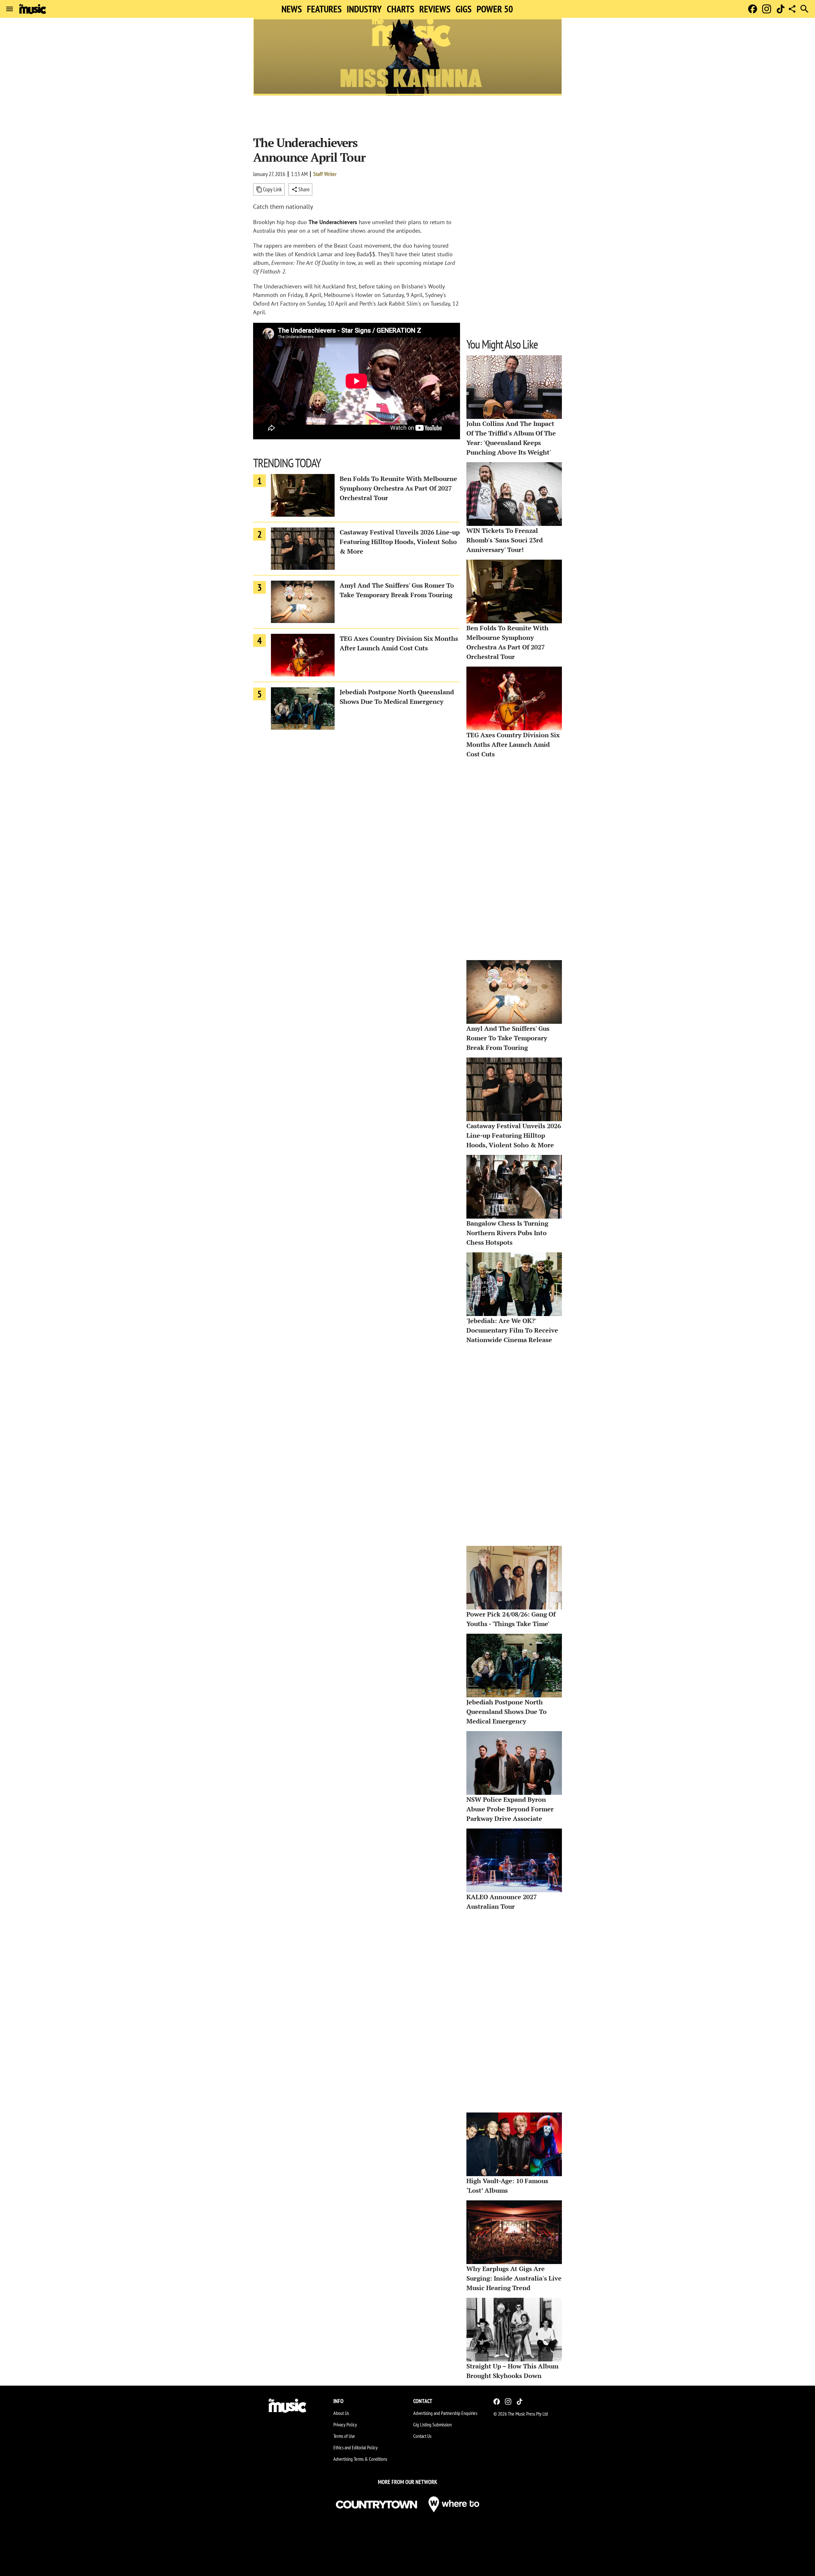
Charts (400, 9)
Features (324, 9)
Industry (364, 9)
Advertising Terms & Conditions (360, 2459)
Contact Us (422, 2436)
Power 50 (495, 9)
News (292, 9)
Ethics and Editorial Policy (355, 2447)
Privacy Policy (345, 2424)
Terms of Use (344, 2436)
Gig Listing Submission (432, 2424)
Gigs (464, 9)
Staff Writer (325, 174)
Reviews (435, 9)
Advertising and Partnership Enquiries (445, 2413)
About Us (341, 2413)
